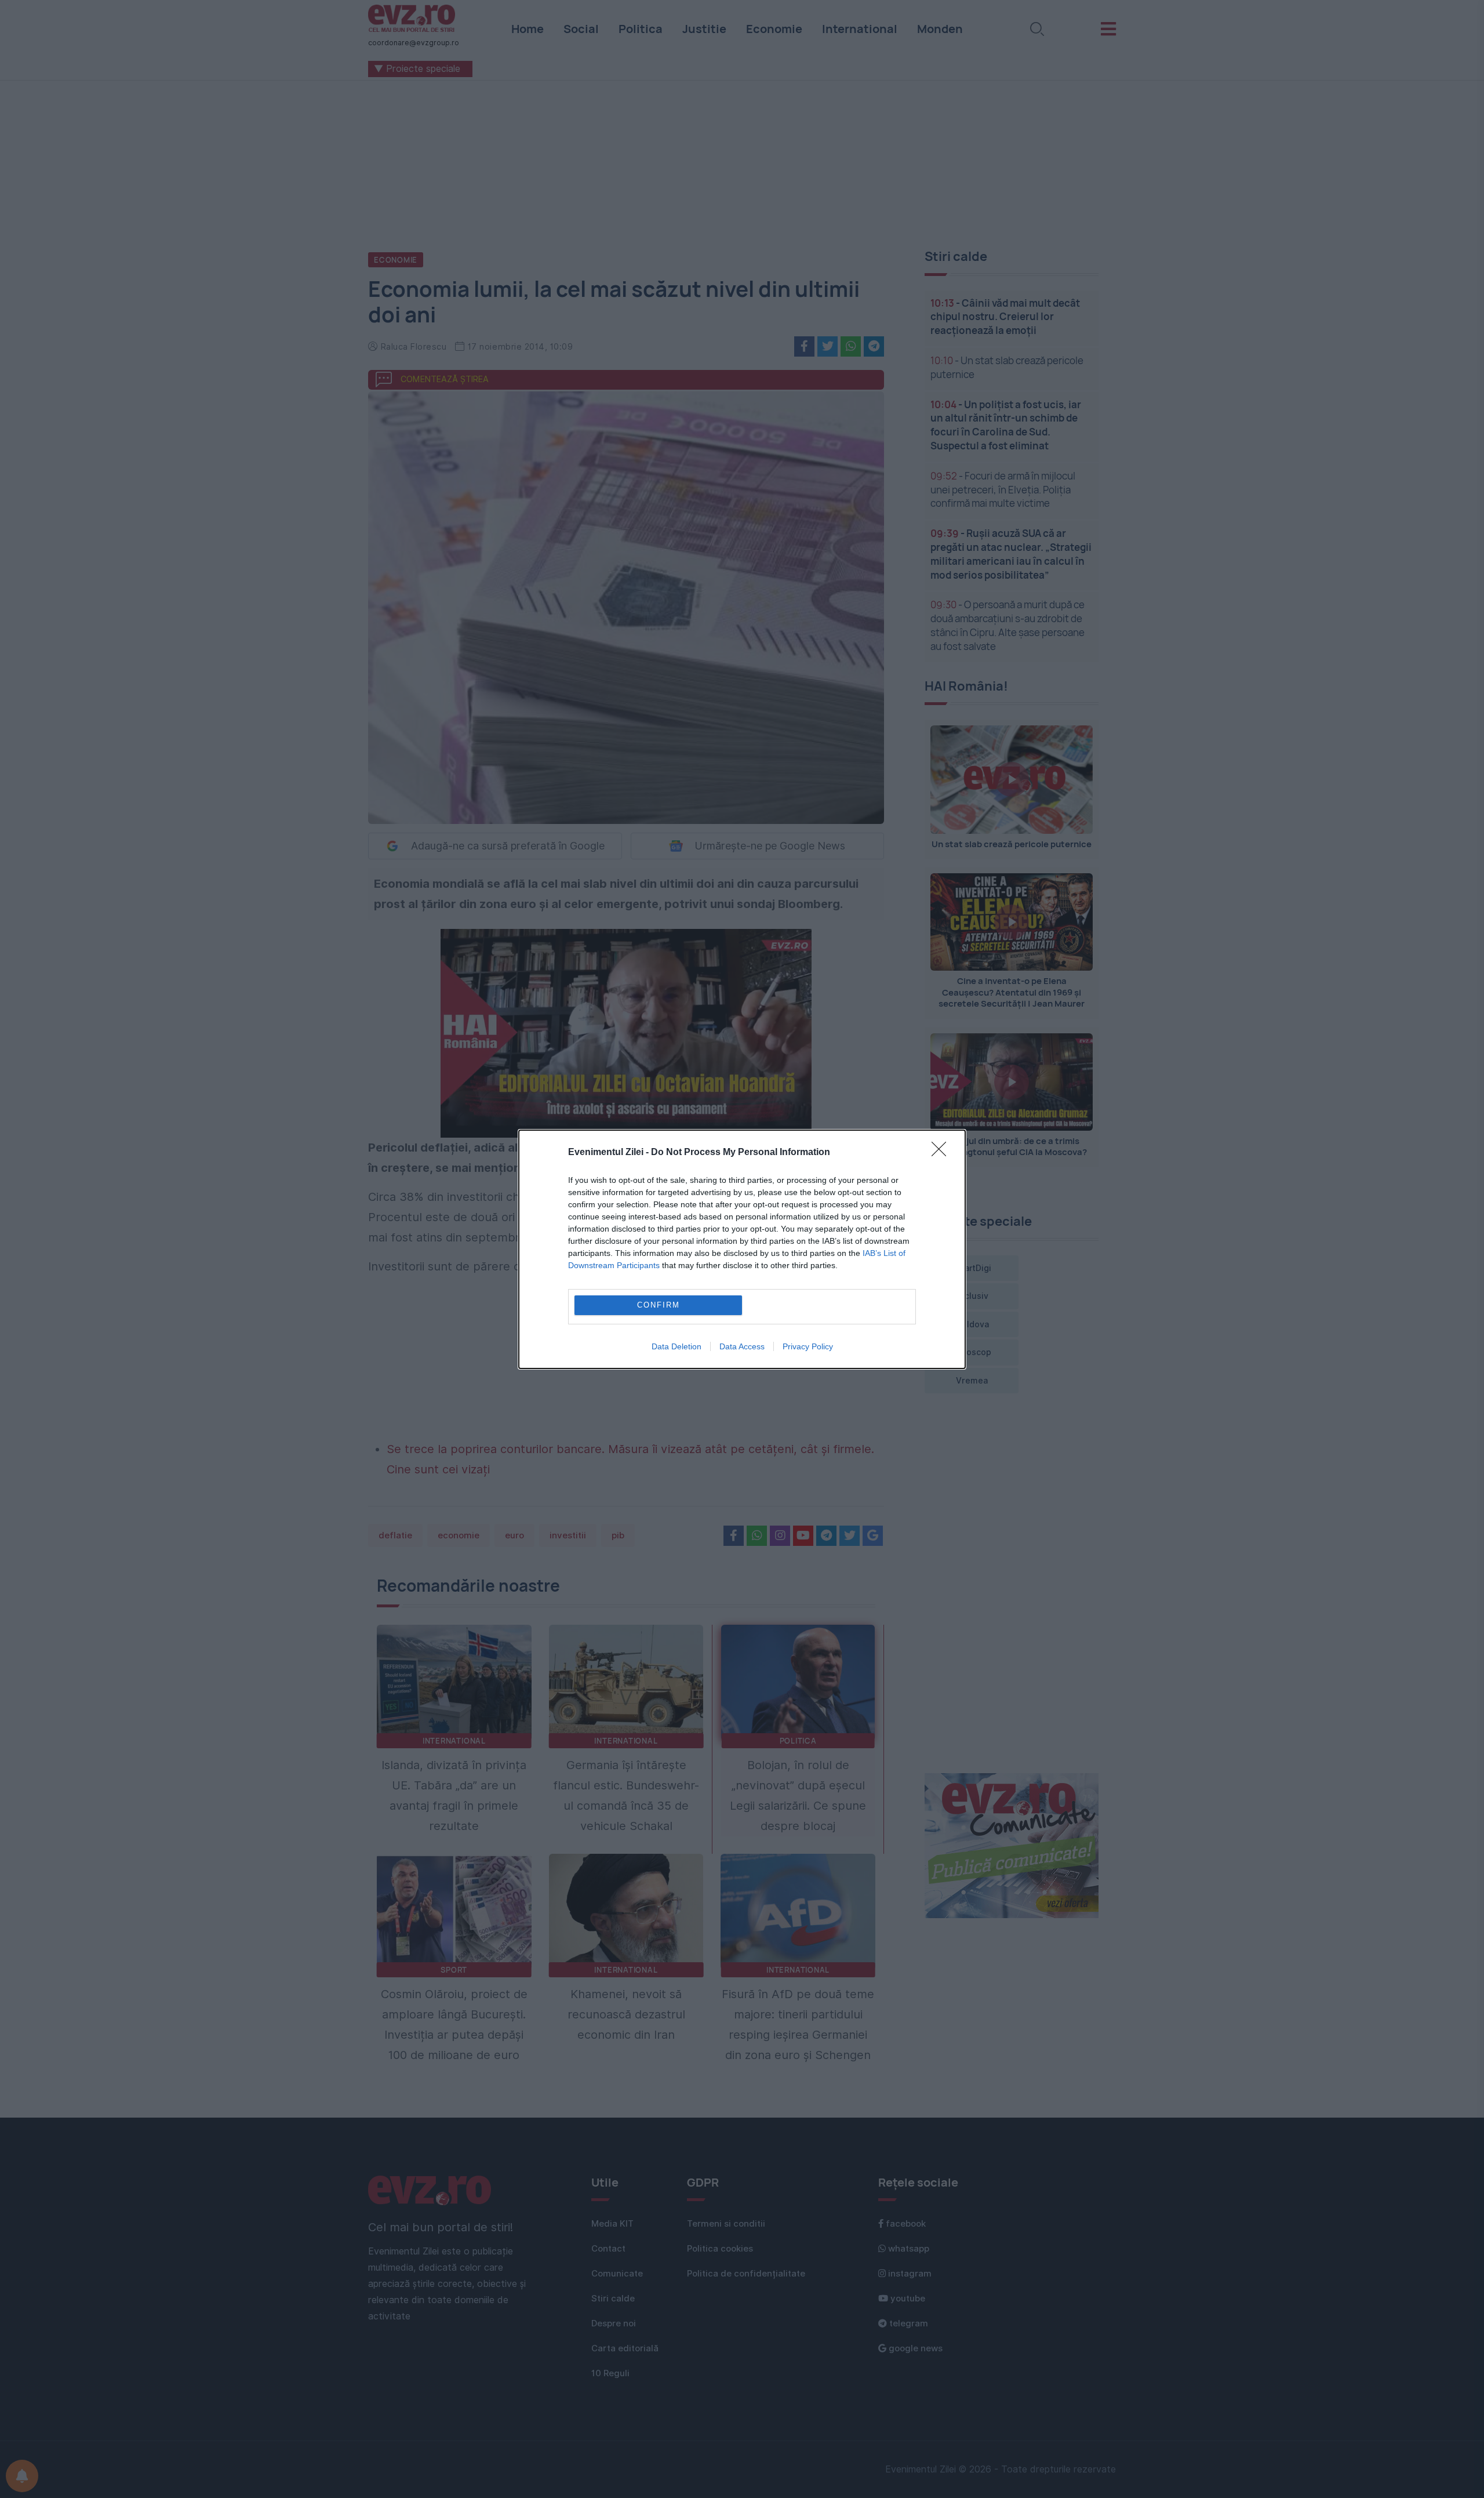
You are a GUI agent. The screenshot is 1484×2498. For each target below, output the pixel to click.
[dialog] (742, 1249)
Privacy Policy (808, 1346)
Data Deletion (676, 1346)
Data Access (742, 1346)
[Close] (943, 1153)
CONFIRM (659, 1305)
